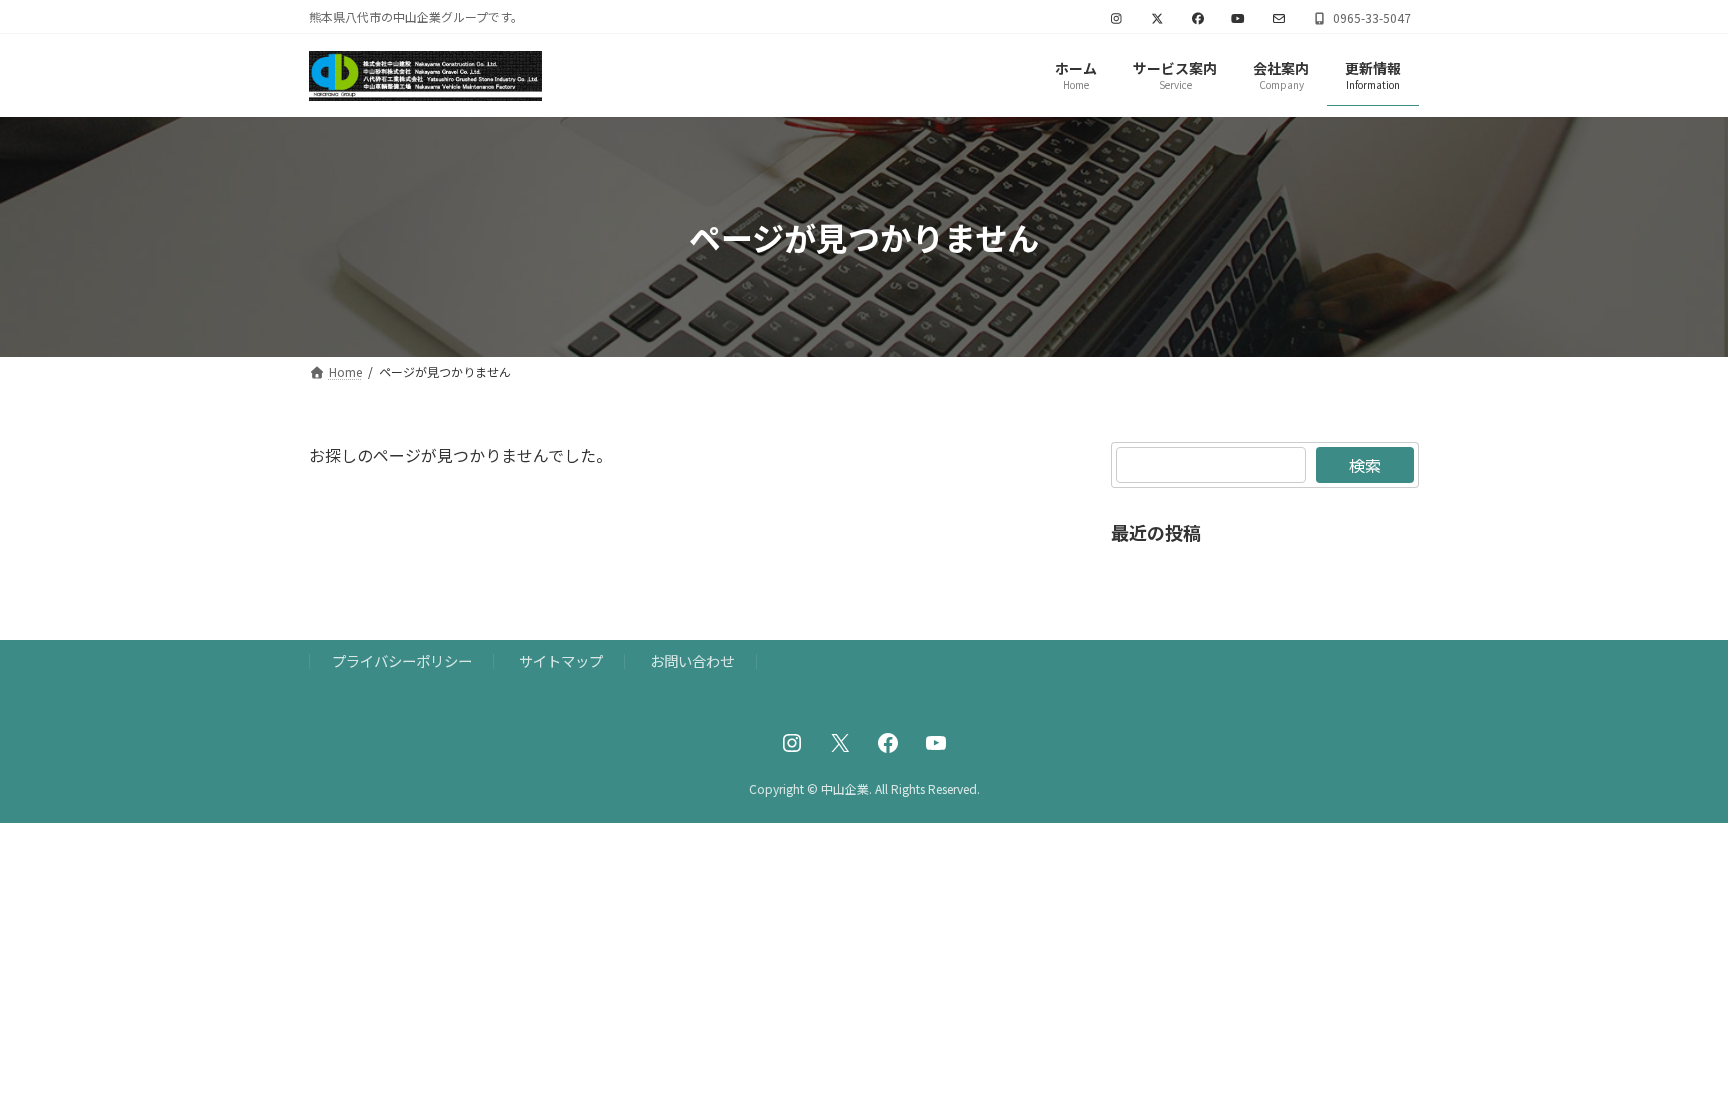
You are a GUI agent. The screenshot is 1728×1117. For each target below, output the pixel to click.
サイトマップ (561, 660)
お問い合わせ (692, 660)
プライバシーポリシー (402, 660)
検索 (1365, 465)
